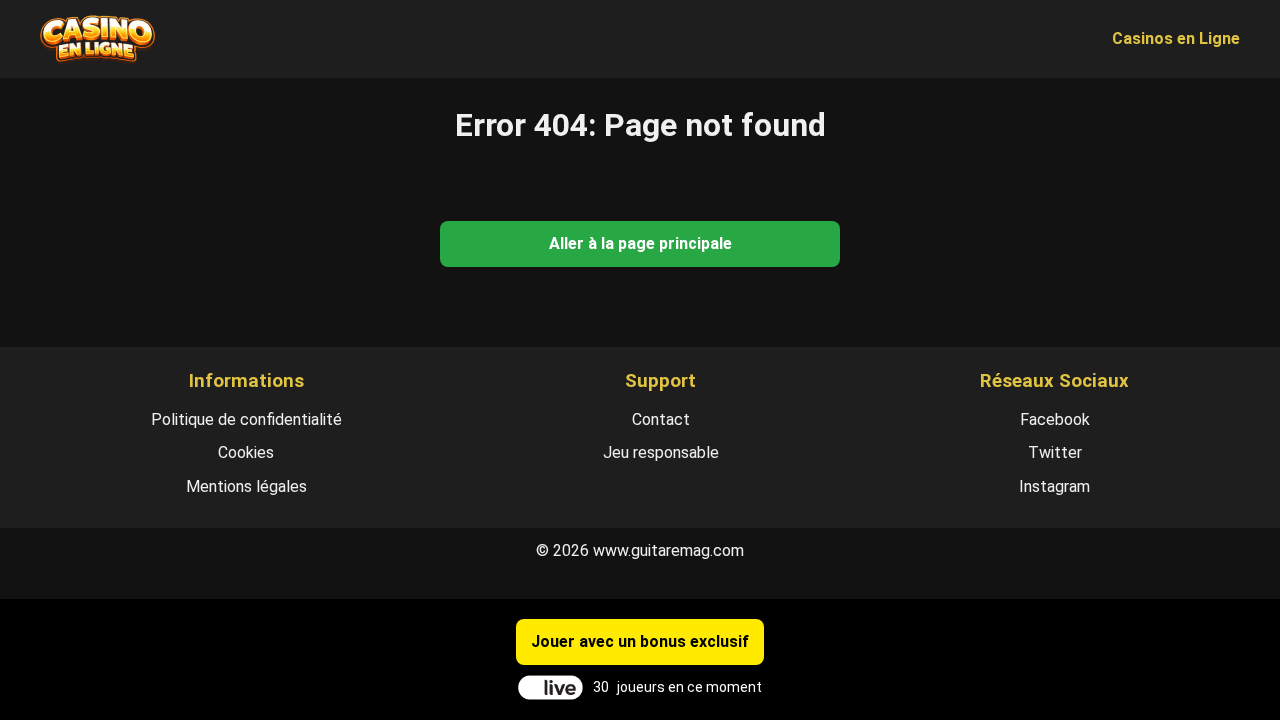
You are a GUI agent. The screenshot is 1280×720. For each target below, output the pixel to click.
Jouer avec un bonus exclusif (640, 641)
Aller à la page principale (640, 243)
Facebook (1055, 419)
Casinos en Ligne (1176, 38)
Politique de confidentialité (246, 419)
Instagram (1054, 486)
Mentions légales (246, 486)
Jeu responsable (661, 452)
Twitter (1055, 452)
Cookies (246, 452)
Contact (661, 419)
